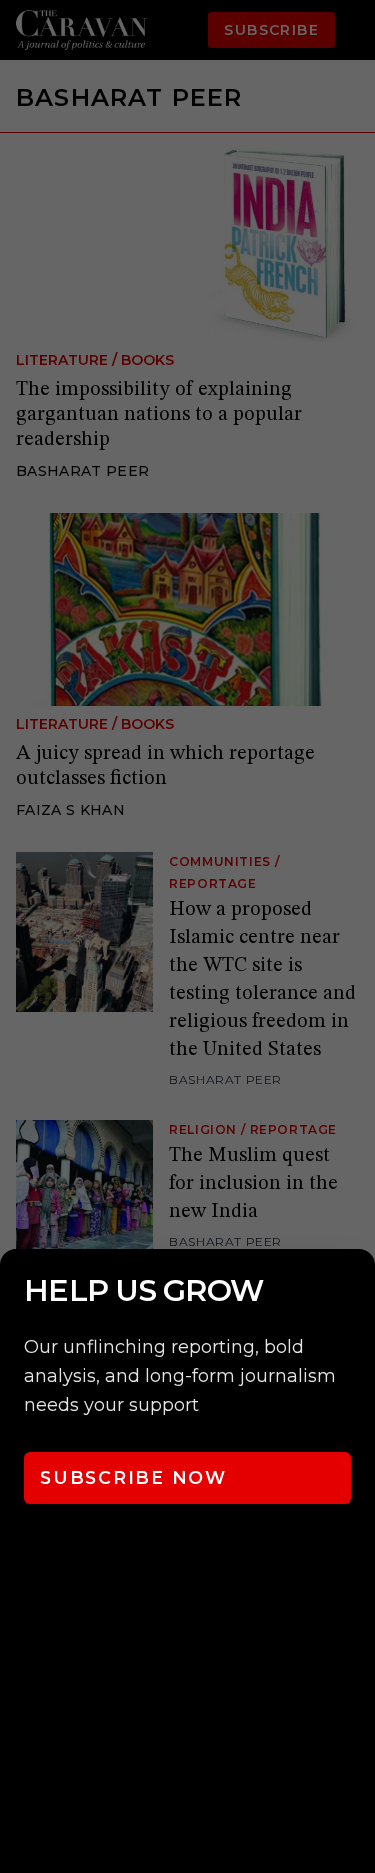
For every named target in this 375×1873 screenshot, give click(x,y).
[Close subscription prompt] (355, 1291)
